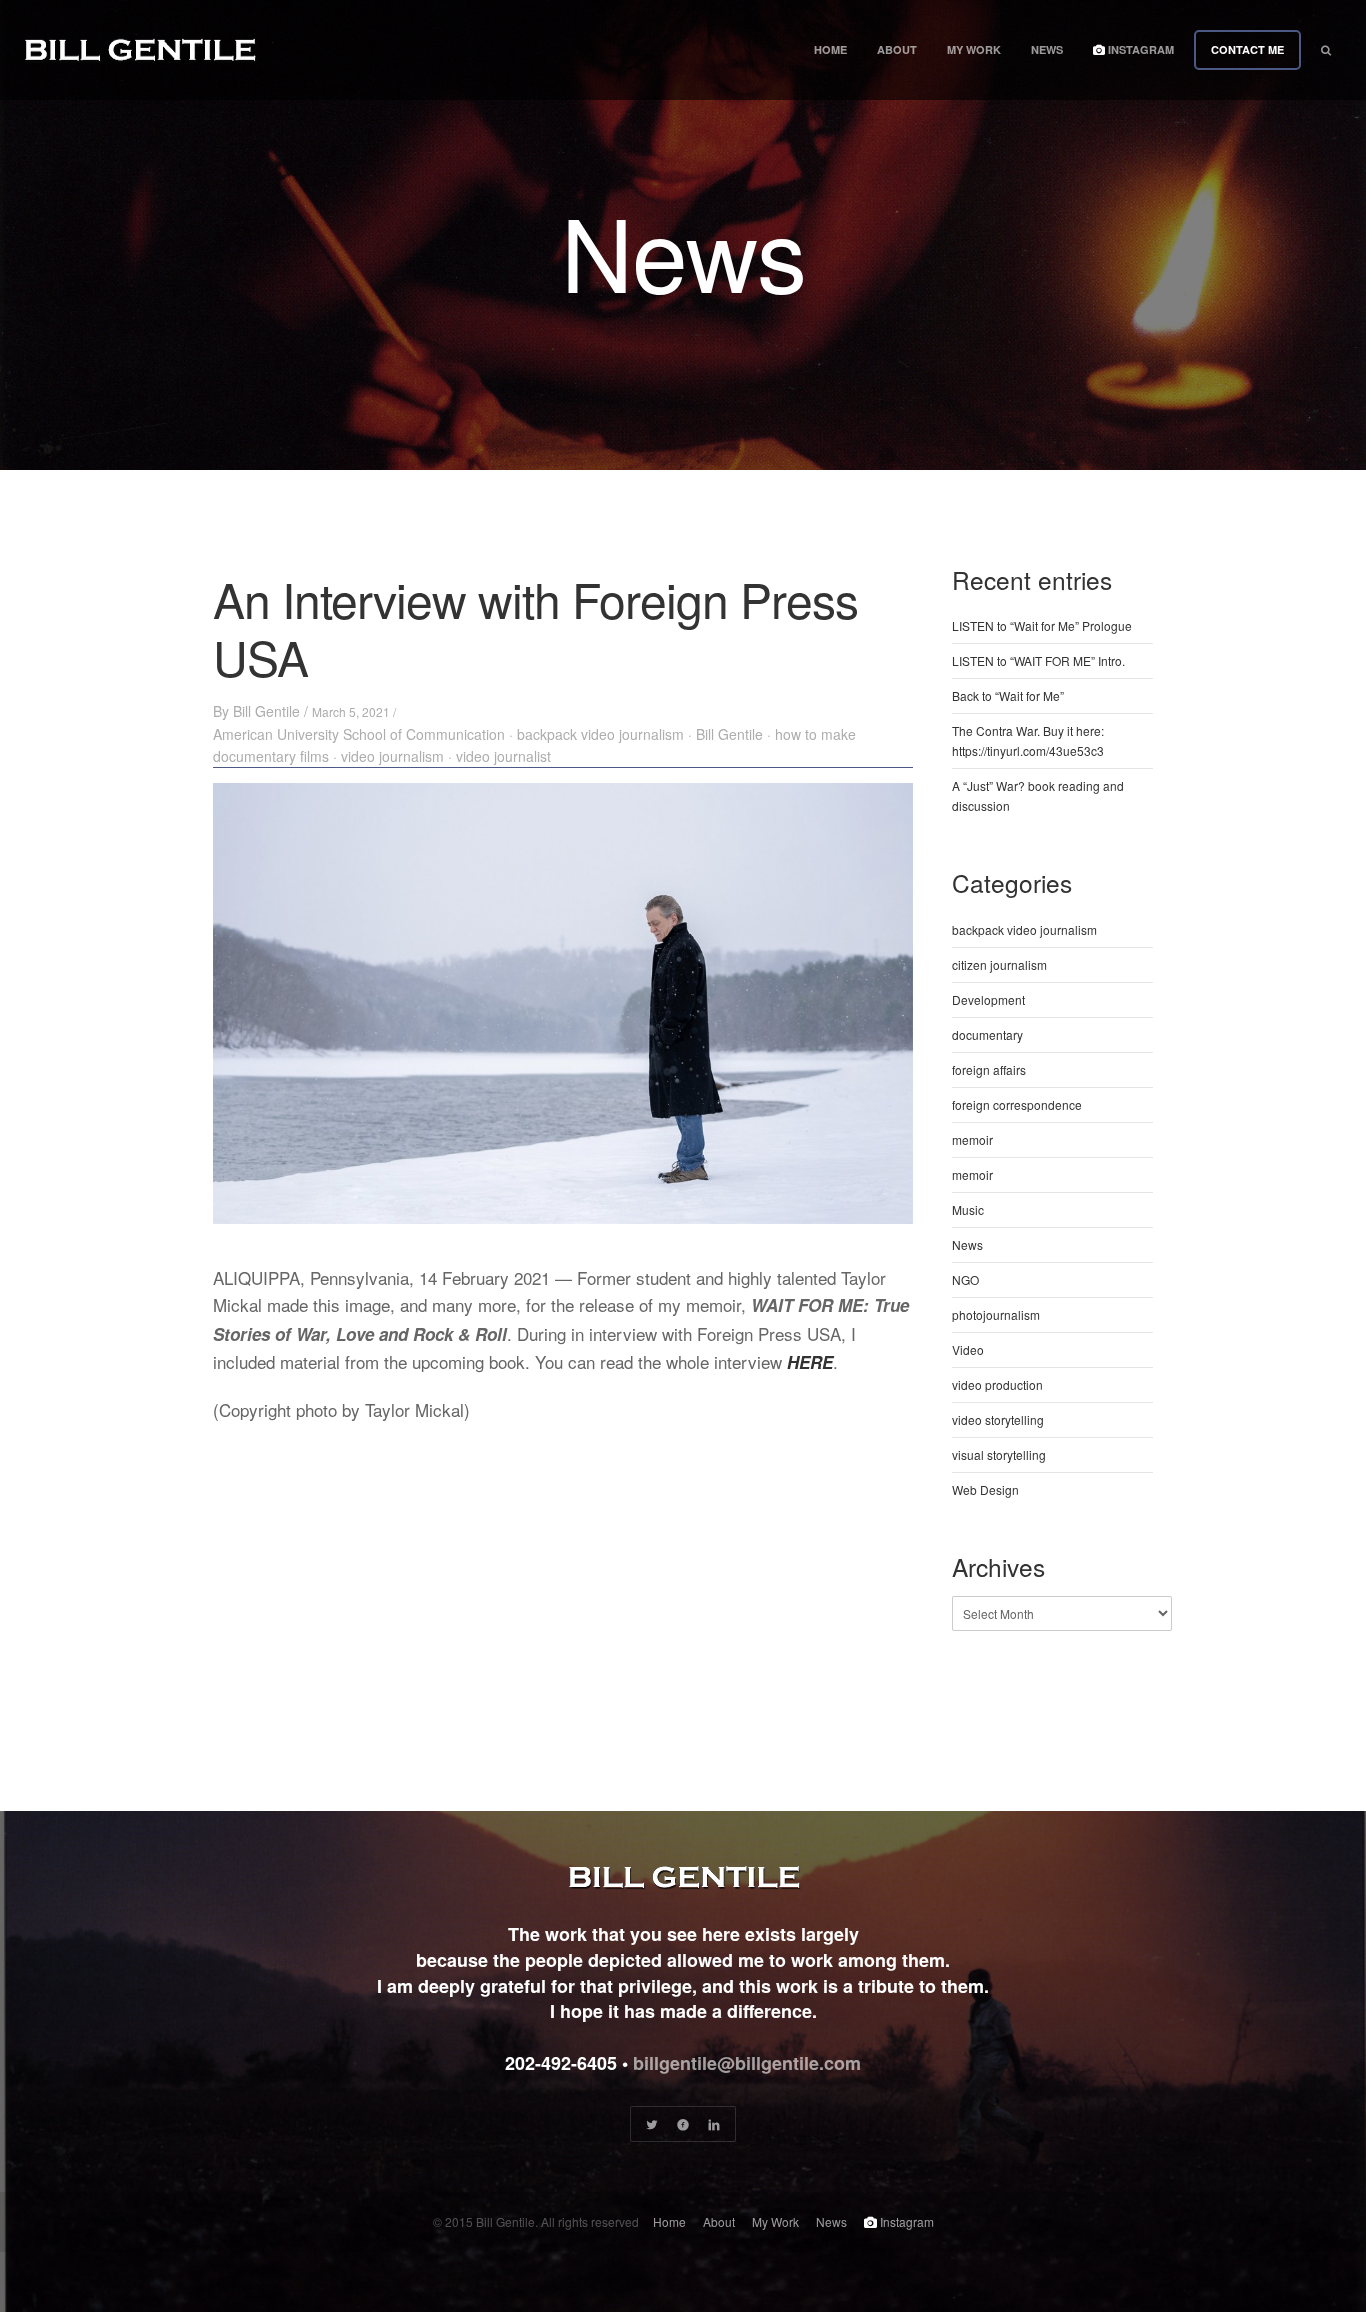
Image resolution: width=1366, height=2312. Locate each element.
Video (968, 1349)
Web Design (985, 1489)
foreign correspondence (1017, 1104)
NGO (965, 1279)
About (897, 49)
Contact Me (1247, 49)
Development (988, 999)
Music (968, 1209)
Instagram (1139, 49)
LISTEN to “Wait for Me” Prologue (1042, 625)
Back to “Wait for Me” (1008, 695)
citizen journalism (999, 964)
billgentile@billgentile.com (747, 2063)
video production (997, 1384)
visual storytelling (999, 1454)
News (1047, 49)
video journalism (392, 756)
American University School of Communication (359, 734)
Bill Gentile (266, 711)
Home (830, 49)
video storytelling (998, 1419)
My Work (974, 49)
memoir (972, 1139)
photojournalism (996, 1314)
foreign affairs (989, 1069)
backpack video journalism (600, 734)
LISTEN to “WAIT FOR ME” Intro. (1038, 660)
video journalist (503, 756)
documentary (987, 1034)
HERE (810, 1362)
